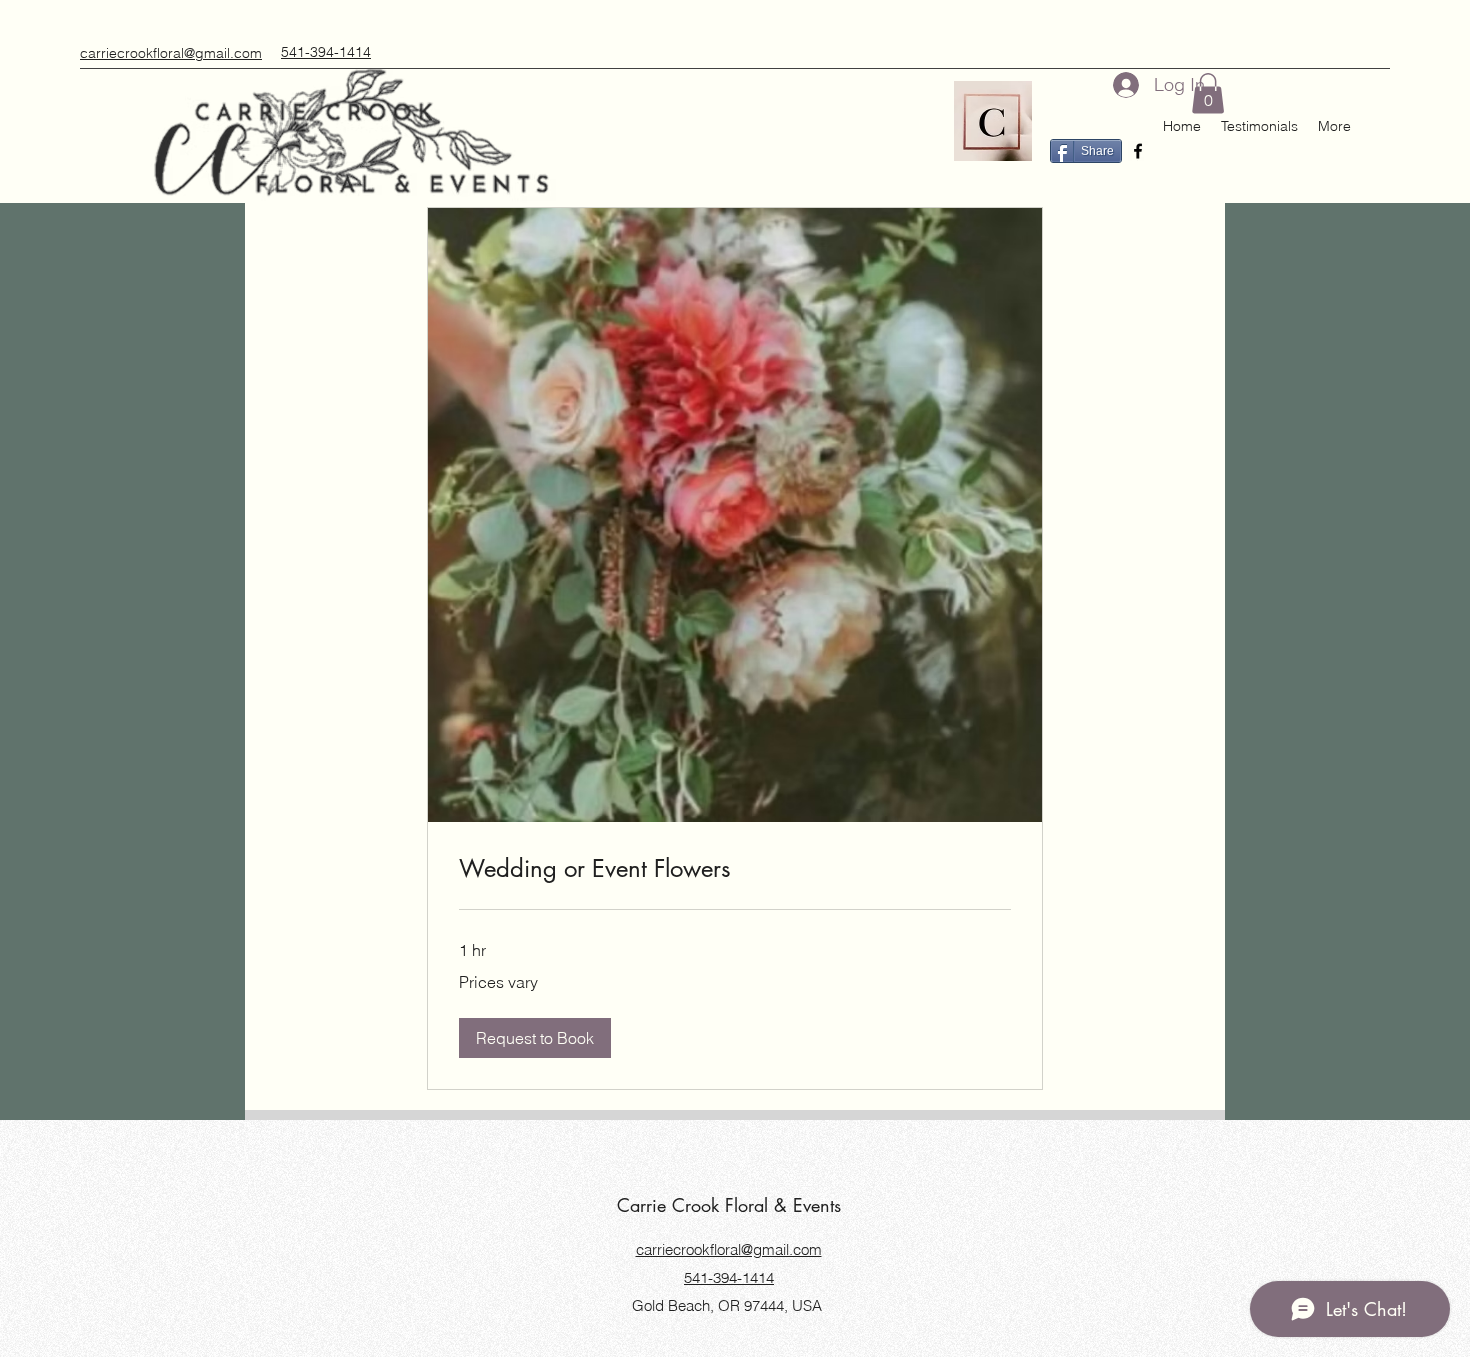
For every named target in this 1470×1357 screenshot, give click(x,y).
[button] (1208, 93)
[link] (735, 869)
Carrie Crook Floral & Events (729, 1205)
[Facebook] (1138, 151)
